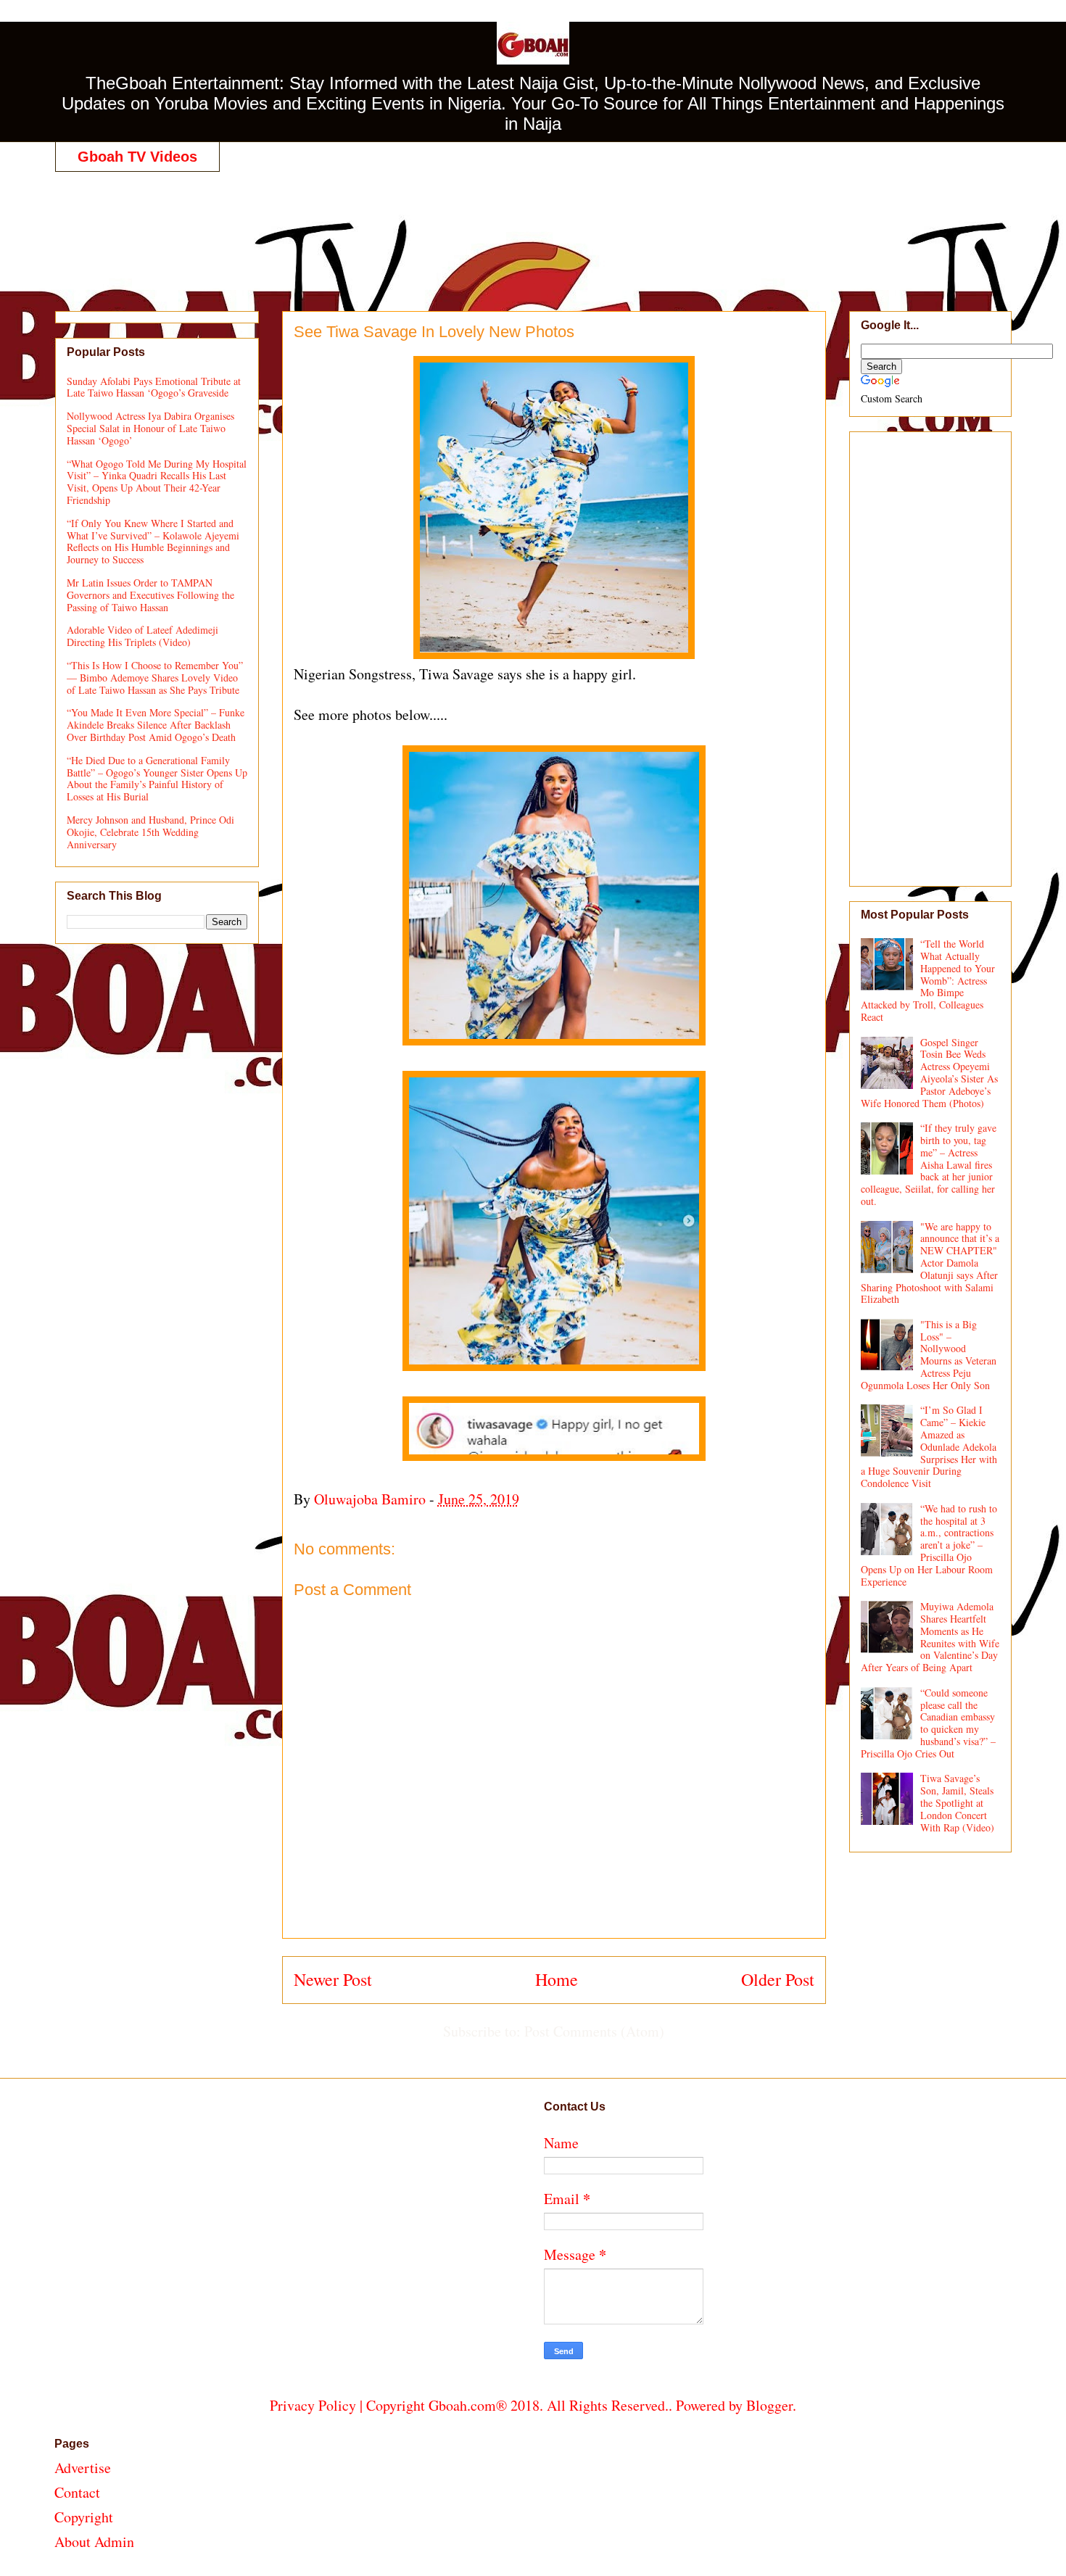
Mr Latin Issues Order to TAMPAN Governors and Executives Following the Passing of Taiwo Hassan (150, 595)
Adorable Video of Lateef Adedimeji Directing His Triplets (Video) (142, 636)
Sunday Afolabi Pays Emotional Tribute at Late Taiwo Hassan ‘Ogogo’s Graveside (154, 387)
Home (557, 1979)
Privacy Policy (313, 2405)
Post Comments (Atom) (594, 2031)
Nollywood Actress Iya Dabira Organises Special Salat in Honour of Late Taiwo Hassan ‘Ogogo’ (150, 428)
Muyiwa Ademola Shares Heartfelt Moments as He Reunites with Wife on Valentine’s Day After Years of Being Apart (930, 1637)
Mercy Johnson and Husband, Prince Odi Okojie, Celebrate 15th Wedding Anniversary (150, 832)
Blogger (769, 2405)
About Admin (94, 2542)
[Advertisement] (533, 226)
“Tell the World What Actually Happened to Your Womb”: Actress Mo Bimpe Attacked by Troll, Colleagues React (928, 980)
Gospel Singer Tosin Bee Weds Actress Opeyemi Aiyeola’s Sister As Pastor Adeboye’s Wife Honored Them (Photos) (930, 1073)
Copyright (84, 2517)
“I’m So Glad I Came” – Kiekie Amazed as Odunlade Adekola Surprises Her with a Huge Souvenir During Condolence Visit (929, 1446)
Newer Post (333, 1979)
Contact (77, 2492)
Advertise (83, 2468)
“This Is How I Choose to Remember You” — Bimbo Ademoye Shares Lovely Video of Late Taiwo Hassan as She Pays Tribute (155, 678)
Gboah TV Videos (137, 157)
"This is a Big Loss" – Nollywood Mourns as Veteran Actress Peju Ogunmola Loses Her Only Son (929, 1355)
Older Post (778, 1979)
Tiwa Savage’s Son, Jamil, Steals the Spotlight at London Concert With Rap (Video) (957, 1802)
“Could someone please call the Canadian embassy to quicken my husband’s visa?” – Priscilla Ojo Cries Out (929, 1723)
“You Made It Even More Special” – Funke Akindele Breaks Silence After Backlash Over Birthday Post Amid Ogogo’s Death (156, 725)
